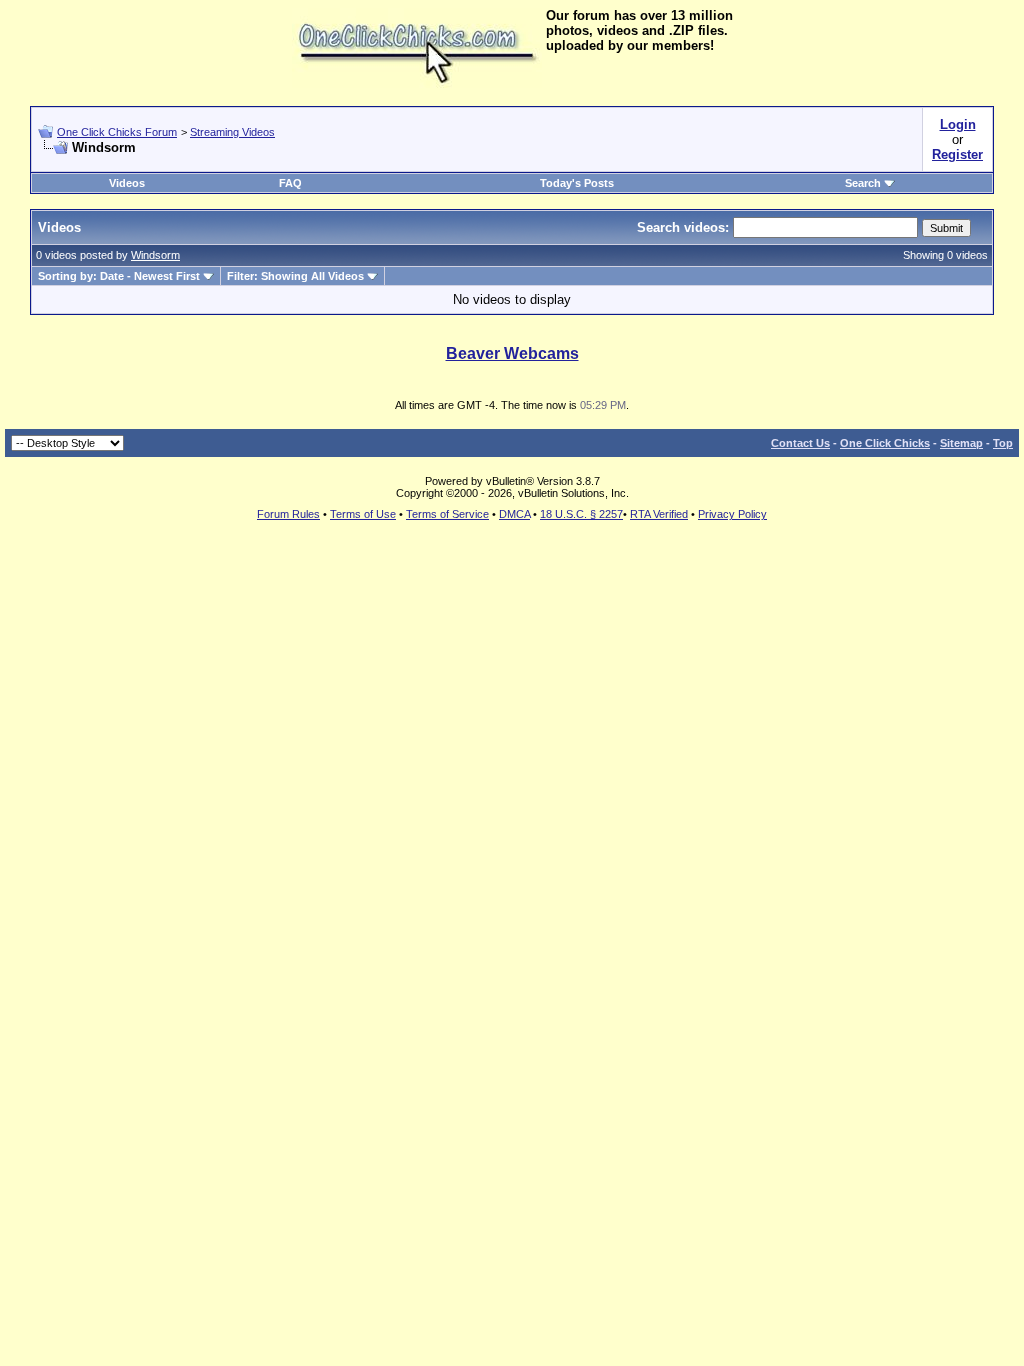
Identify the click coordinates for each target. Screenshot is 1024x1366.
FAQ (290, 183)
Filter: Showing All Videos (295, 276)
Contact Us (800, 443)
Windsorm (155, 255)
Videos (127, 183)
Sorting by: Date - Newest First (119, 276)
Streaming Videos (232, 132)
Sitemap (961, 443)
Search (863, 183)
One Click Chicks (885, 443)
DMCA (514, 514)
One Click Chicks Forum (117, 132)
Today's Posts (577, 183)
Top (1003, 443)
